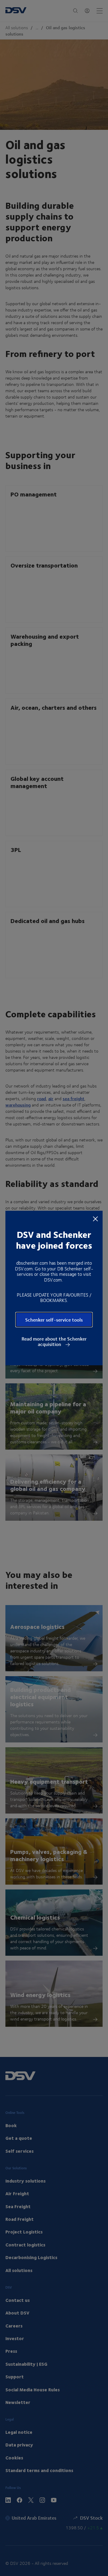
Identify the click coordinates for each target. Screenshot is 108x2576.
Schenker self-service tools (54, 1320)
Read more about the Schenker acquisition (54, 1342)
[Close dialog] (95, 1218)
